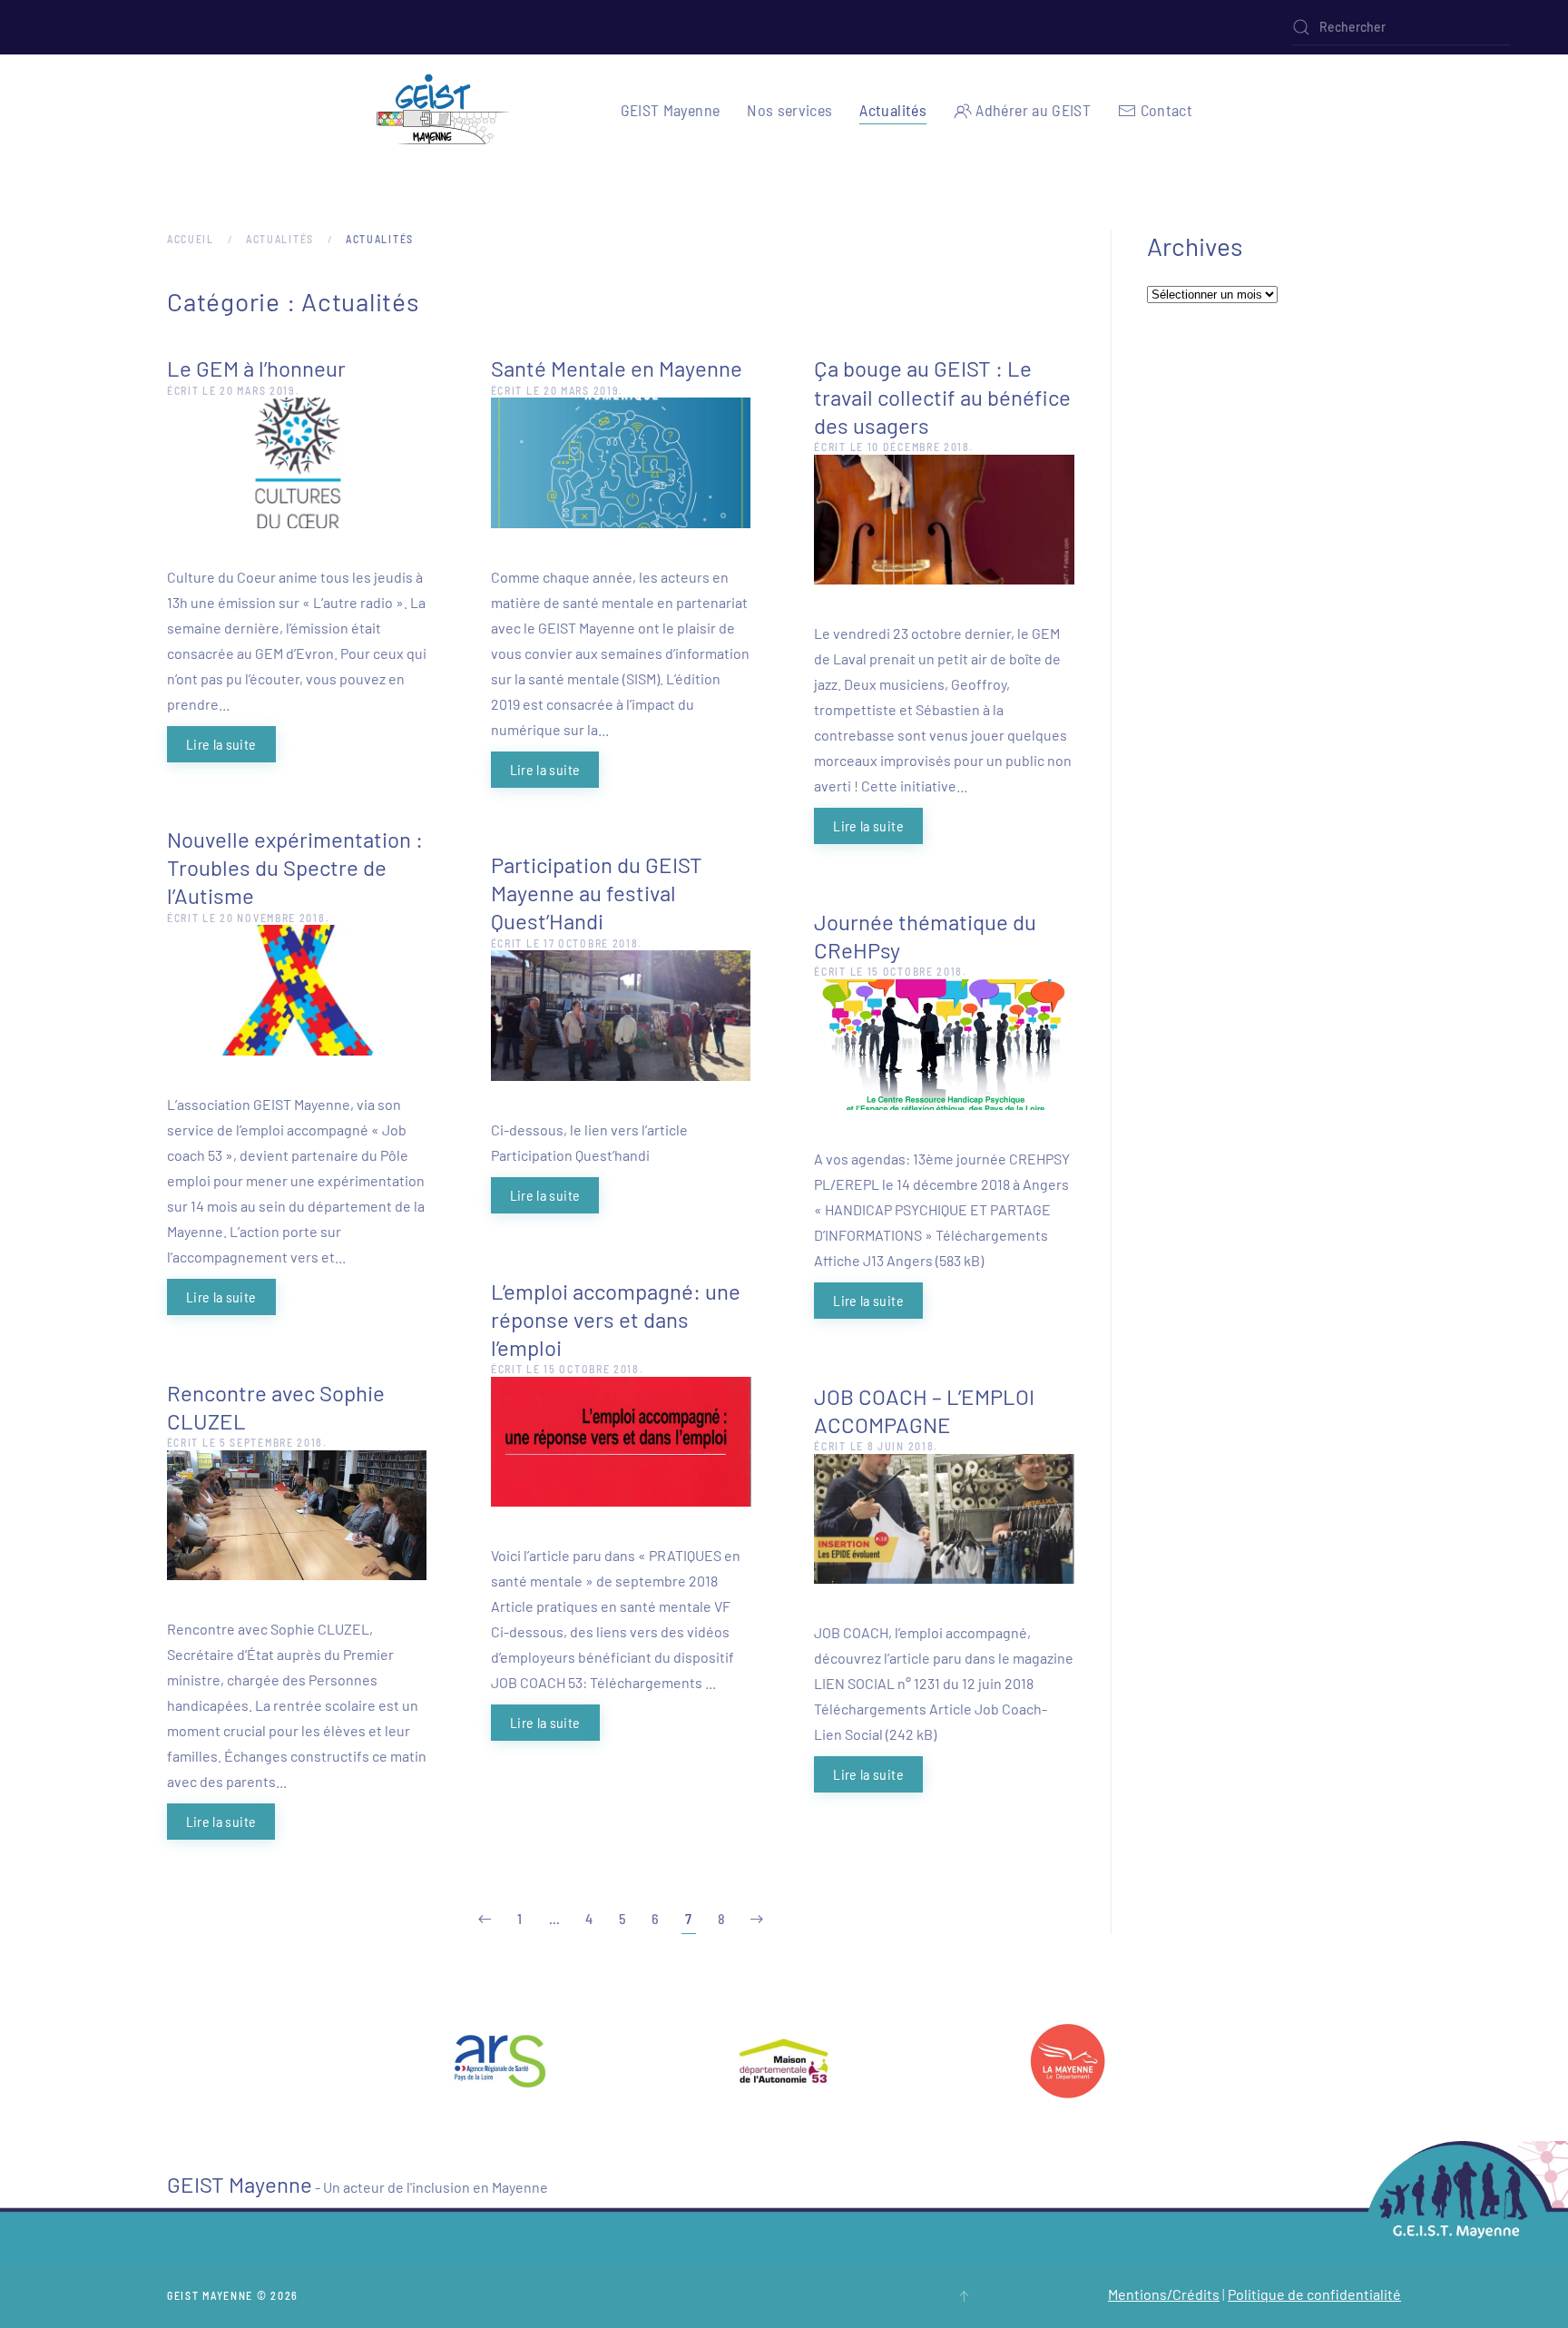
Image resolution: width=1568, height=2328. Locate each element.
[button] (964, 2296)
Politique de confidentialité (1314, 2294)
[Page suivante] (757, 1919)
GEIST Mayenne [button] (671, 110)
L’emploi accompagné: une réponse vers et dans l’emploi (616, 1319)
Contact (1166, 110)
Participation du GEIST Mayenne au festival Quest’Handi (597, 893)
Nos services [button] (789, 110)
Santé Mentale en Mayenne (617, 368)
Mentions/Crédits (1164, 2294)
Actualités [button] (893, 110)
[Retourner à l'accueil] (444, 110)
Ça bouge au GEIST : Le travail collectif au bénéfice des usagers (942, 396)
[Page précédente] (485, 1919)
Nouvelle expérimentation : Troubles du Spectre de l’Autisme (295, 867)
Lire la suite (221, 744)
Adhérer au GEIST (1033, 110)
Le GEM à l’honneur (256, 368)
